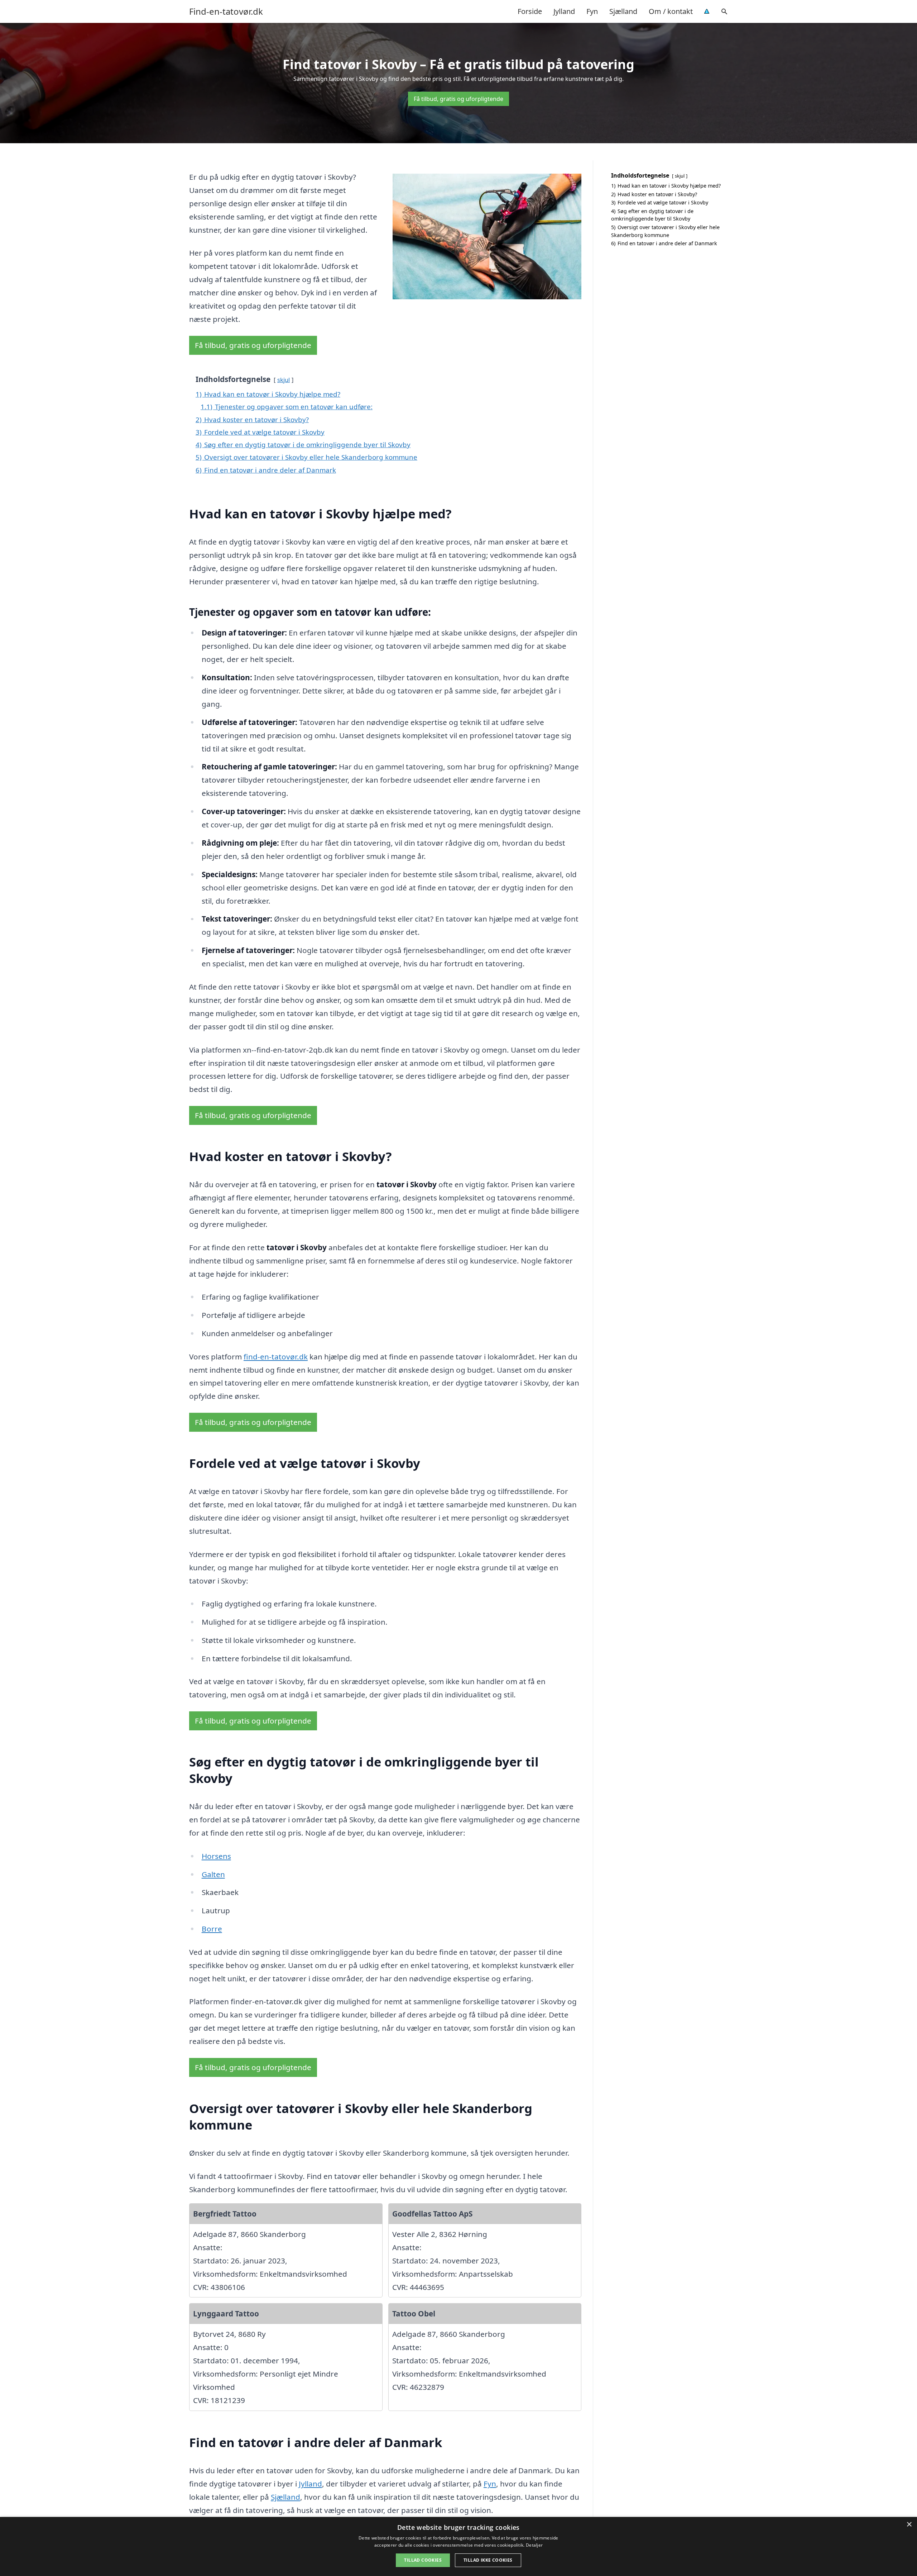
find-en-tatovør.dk (276, 1357)
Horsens (216, 1856)
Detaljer (534, 2545)
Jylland (564, 11)
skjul (284, 380)
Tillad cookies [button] (423, 2560)
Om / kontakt (671, 11)
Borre (212, 1929)
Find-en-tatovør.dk (226, 11)
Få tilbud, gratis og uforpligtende (458, 99)
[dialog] (458, 2546)
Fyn (592, 11)
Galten (213, 1874)
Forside (530, 11)
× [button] (909, 2525)
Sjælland (623, 11)
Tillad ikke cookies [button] (488, 2560)
